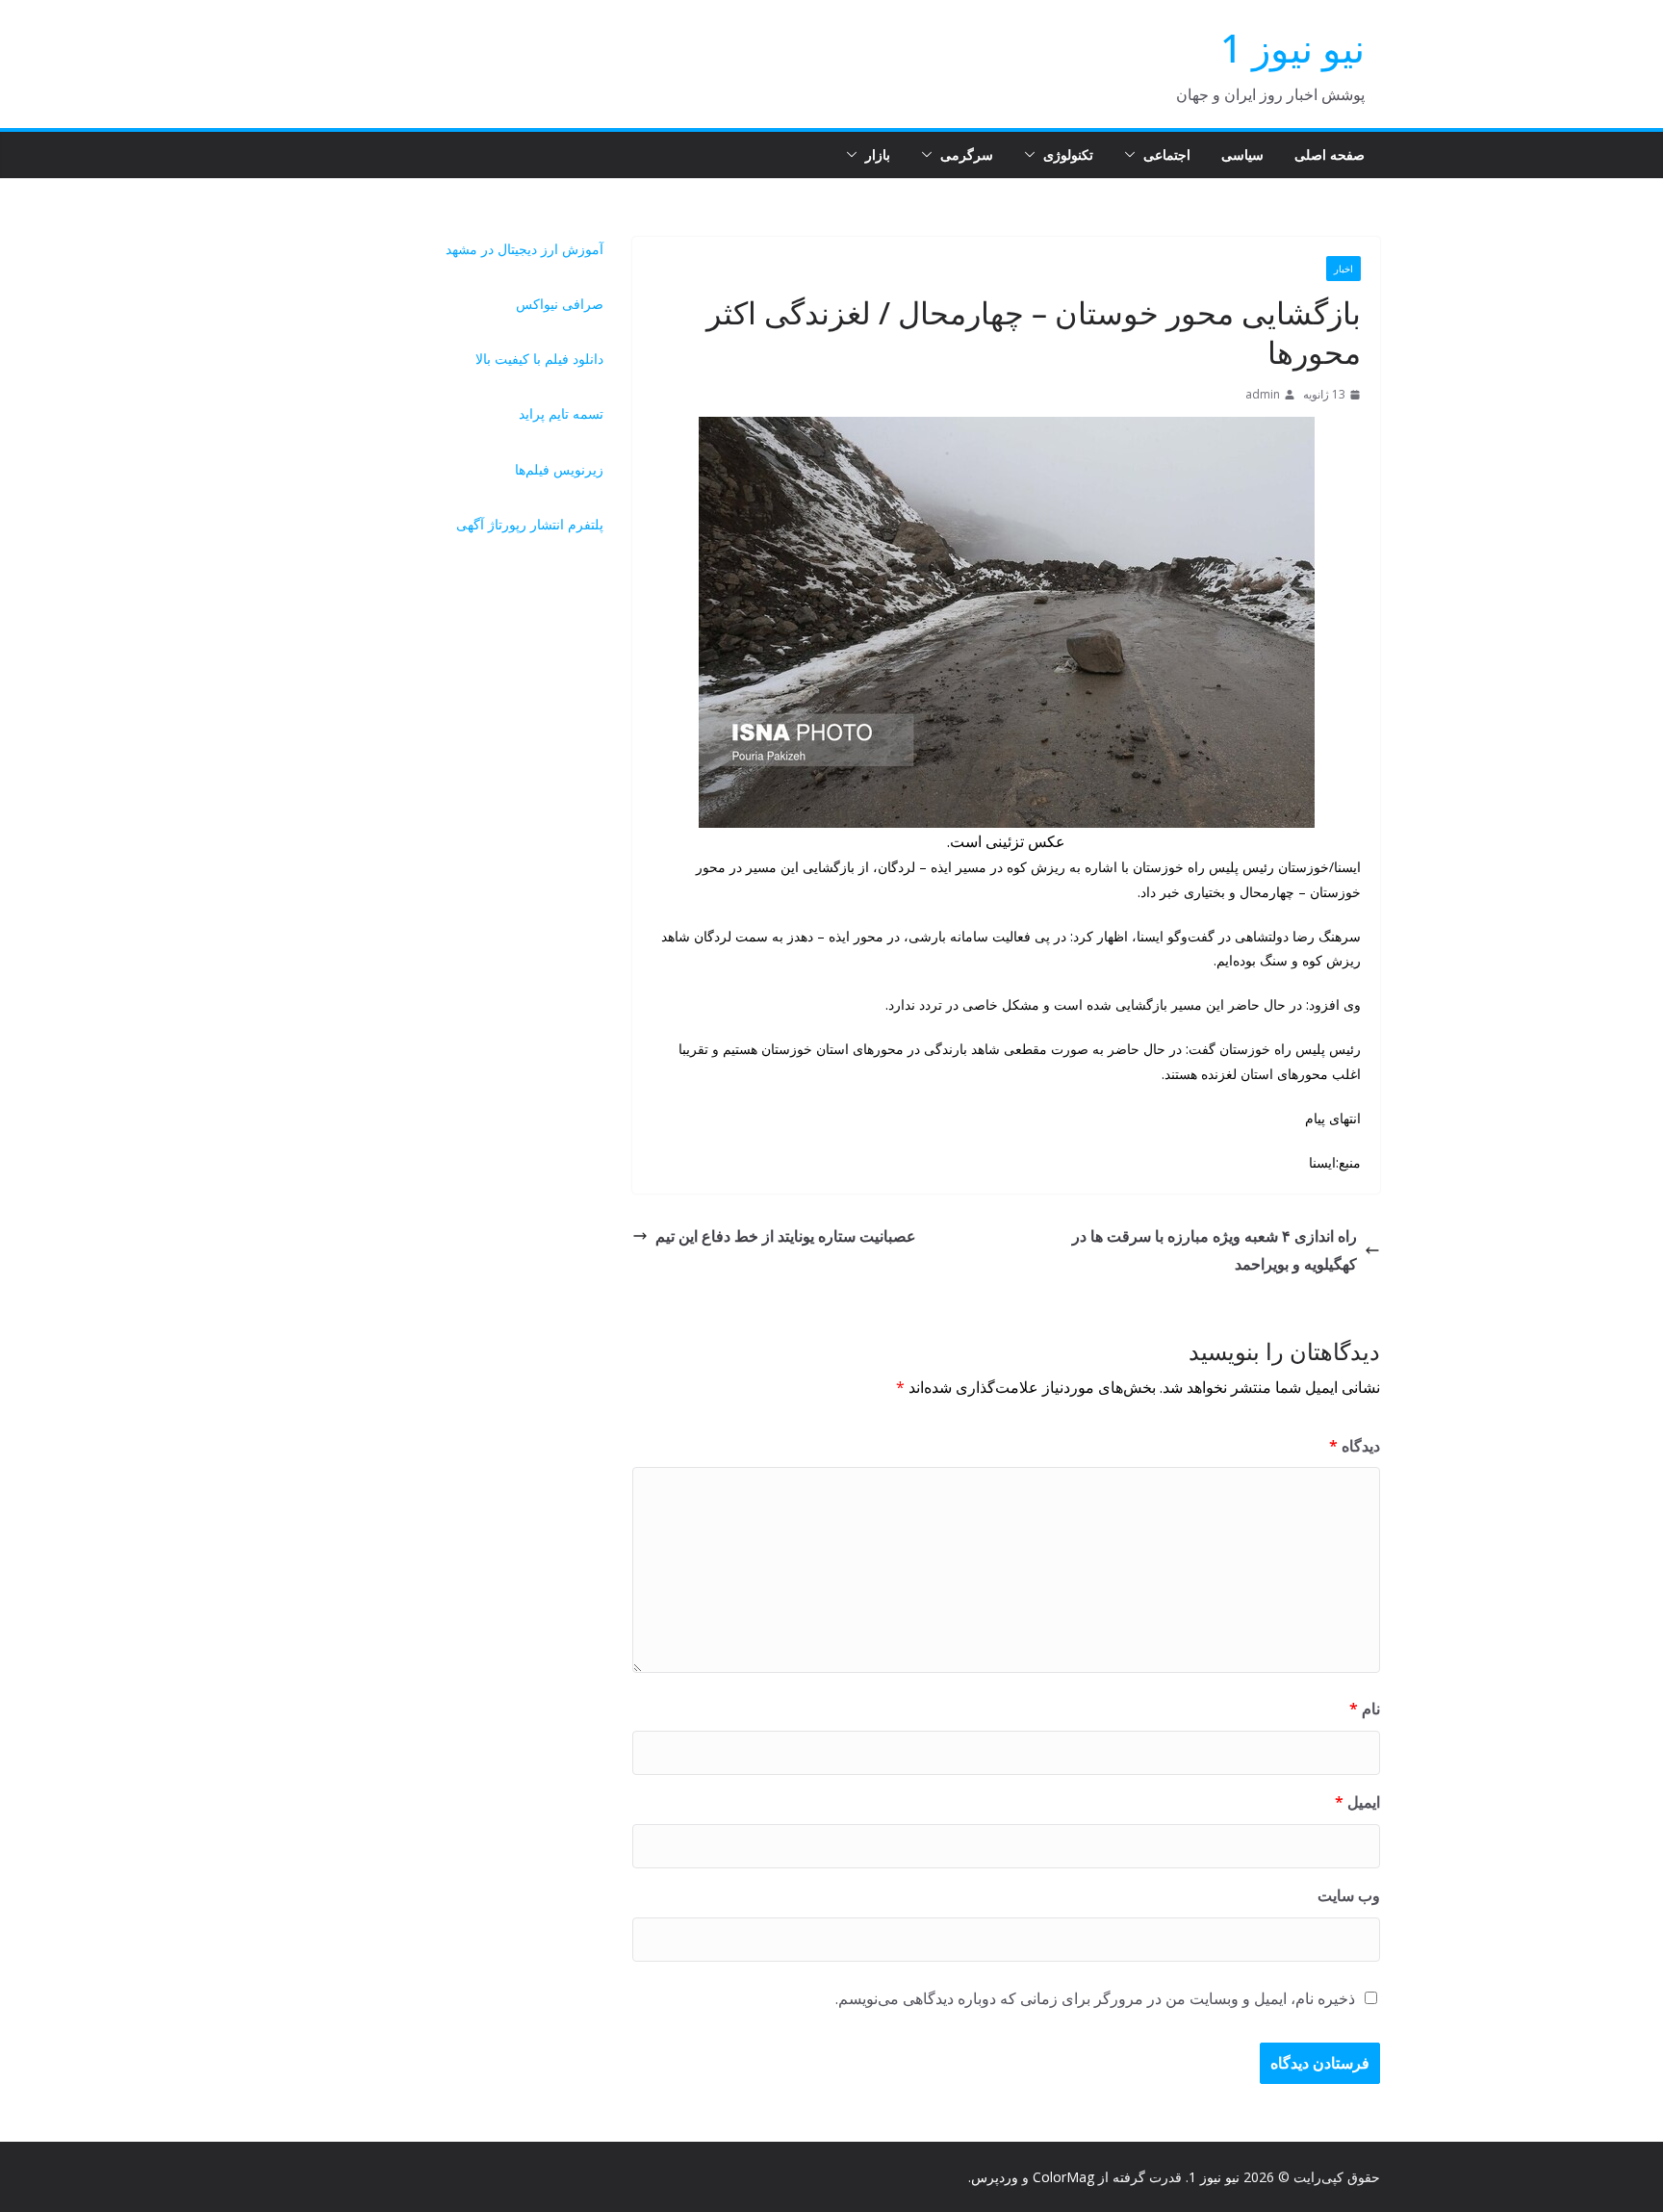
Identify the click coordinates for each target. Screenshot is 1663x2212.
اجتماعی (1167, 154)
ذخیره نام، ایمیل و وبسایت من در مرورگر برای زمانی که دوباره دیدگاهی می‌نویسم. (1095, 1998)
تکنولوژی (1068, 154)
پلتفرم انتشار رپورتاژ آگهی (530, 524)
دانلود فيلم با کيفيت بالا (539, 359)
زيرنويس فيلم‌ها (559, 469)
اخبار (1343, 269)
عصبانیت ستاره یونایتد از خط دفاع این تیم (786, 1236)
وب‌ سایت (1349, 1895)
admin (1263, 394)
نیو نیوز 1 (1292, 48)
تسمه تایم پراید (561, 413)
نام (1365, 1709)
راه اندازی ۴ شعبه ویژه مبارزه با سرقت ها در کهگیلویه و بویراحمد (1215, 1250)
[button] (1134, 155)
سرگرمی (967, 154)
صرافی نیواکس (560, 304)
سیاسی (1242, 154)
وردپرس (995, 2177)
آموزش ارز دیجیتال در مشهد (524, 249)
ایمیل (1357, 1802)
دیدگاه (1355, 1446)
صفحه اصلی (1330, 154)
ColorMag (1063, 2177)
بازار (878, 154)
